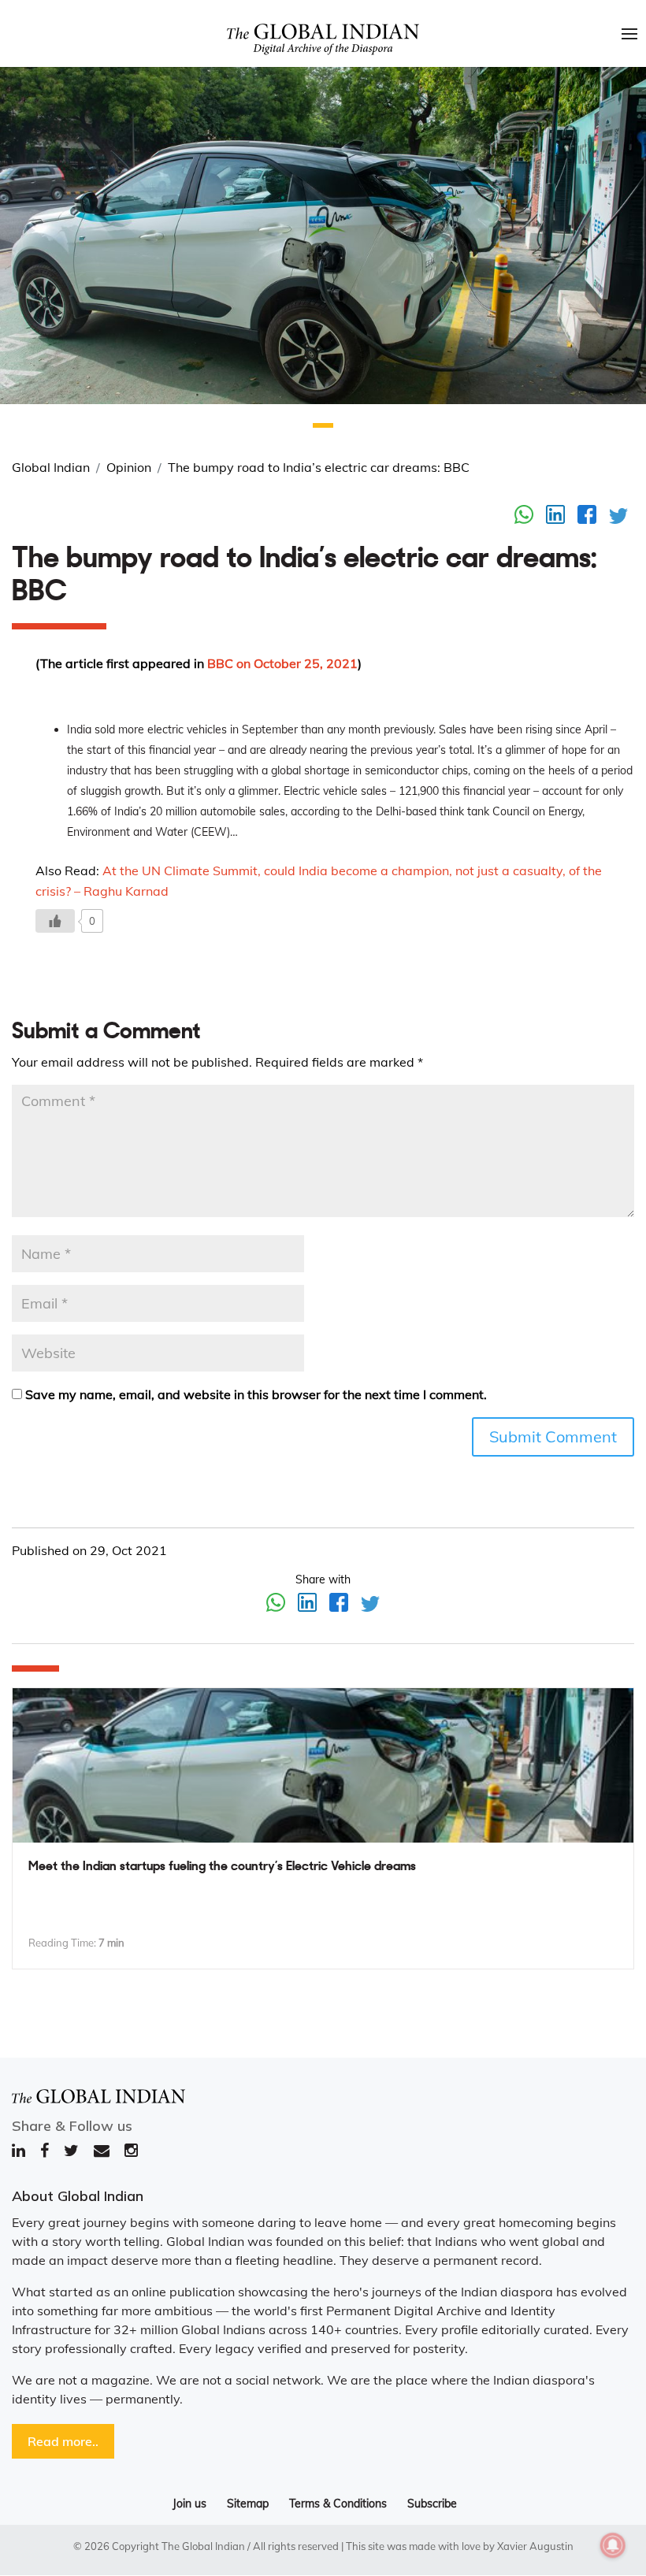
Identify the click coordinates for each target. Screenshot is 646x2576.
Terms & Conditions (338, 2504)
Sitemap (248, 2504)
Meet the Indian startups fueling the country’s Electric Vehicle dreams (222, 1867)
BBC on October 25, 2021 (282, 663)
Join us (189, 2504)
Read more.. (63, 2441)
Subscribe (432, 2504)
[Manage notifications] (613, 2545)
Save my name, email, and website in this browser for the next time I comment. (256, 1394)
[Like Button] (55, 921)
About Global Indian (78, 2196)
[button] (323, 425)
